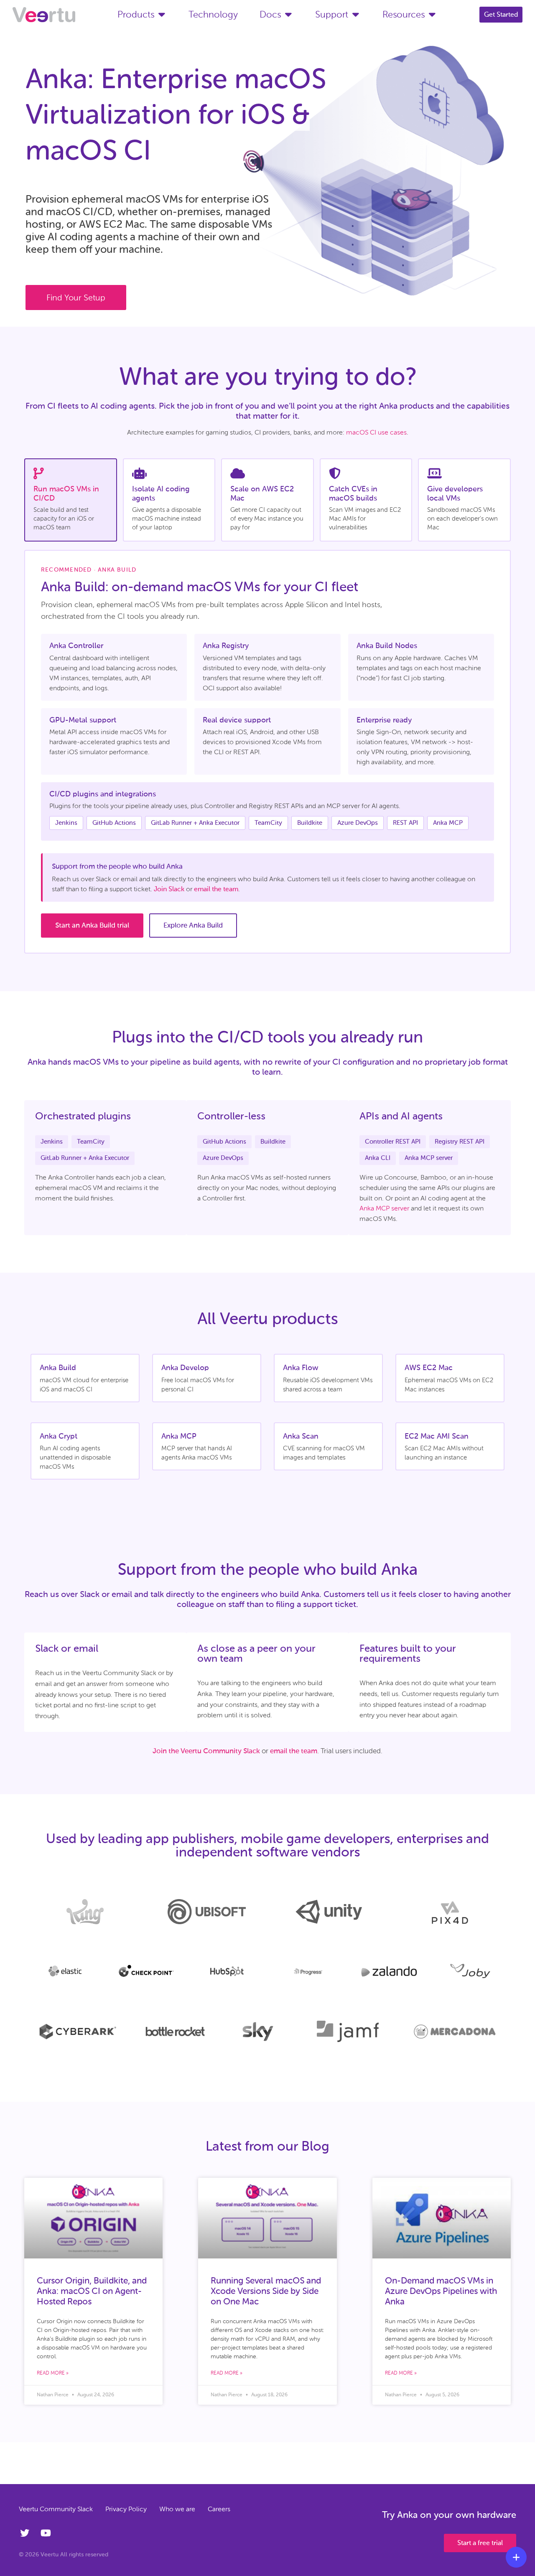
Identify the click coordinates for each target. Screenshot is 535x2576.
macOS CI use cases (376, 432)
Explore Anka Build (193, 925)
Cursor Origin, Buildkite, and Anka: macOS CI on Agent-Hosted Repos (92, 2291)
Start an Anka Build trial (92, 925)
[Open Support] (355, 14)
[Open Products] (162, 14)
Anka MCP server (384, 1208)
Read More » (53, 2373)
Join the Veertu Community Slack (206, 1751)
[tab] (71, 500)
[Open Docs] (288, 14)
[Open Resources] (432, 14)
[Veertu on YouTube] (47, 2533)
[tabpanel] (267, 752)
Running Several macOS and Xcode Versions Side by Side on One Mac (266, 2291)
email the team (216, 889)
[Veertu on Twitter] (26, 2533)
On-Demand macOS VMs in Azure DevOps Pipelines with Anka (441, 2291)
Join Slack (169, 889)
